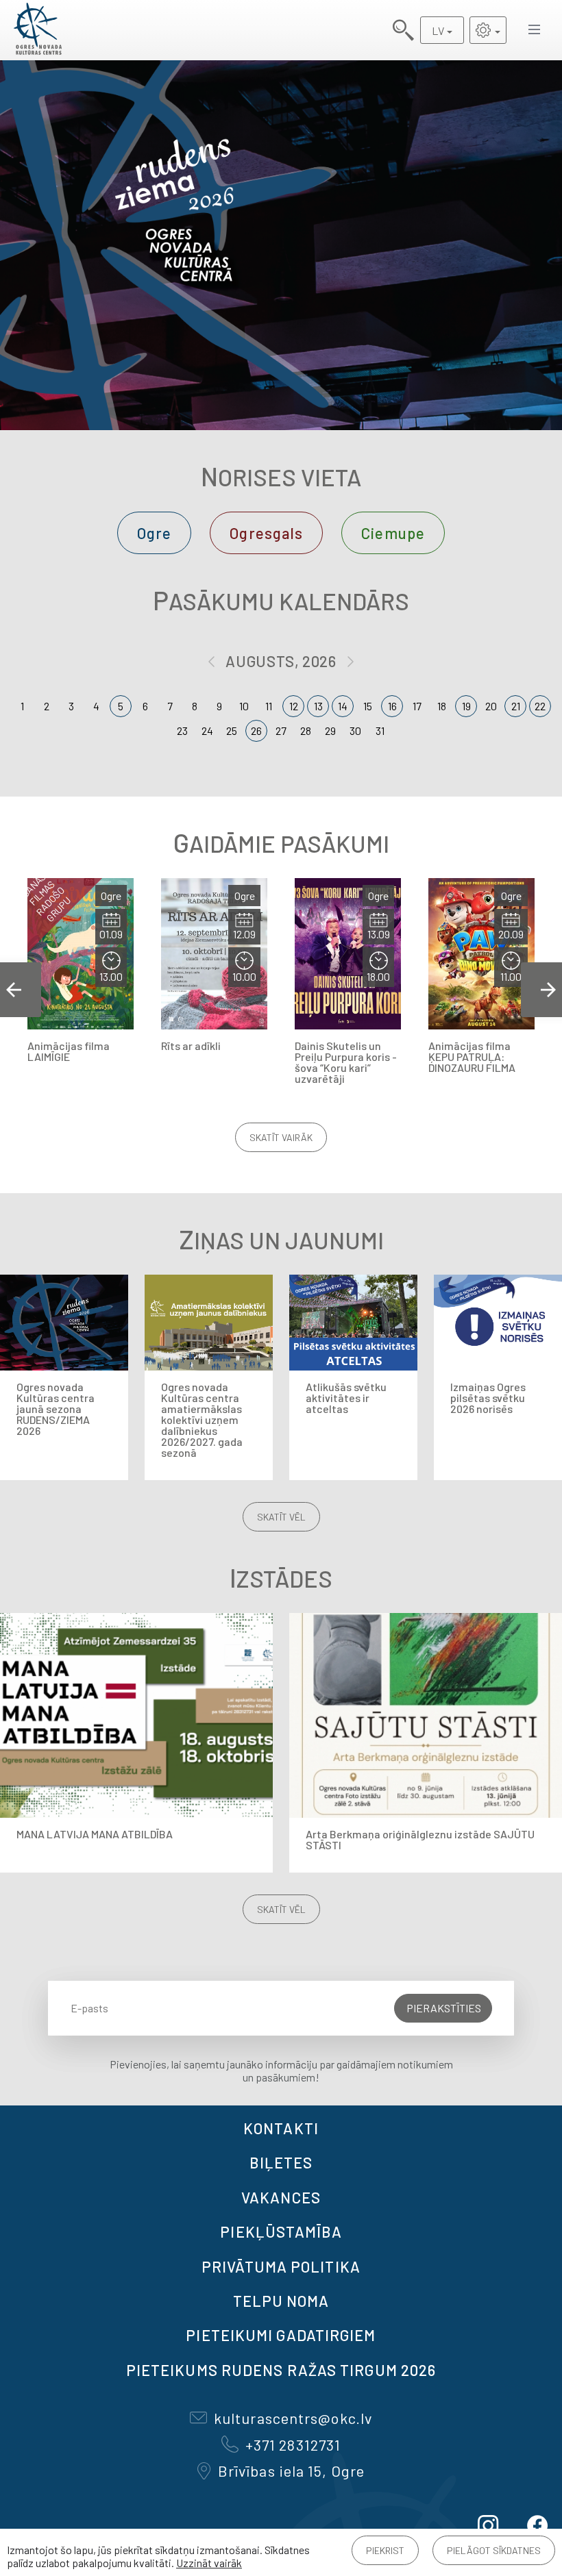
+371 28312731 (293, 2444)
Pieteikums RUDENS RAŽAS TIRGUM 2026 (281, 2370)
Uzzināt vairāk (209, 2563)
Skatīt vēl (281, 1517)
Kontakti (281, 2128)
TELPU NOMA (281, 2301)
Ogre (154, 533)
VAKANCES (281, 2197)
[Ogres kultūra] (38, 30)
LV (438, 30)
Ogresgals (266, 533)
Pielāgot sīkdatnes (494, 2550)
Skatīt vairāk (281, 1137)
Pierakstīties (444, 2008)
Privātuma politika (281, 2266)
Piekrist (385, 2550)
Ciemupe (393, 533)
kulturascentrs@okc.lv (293, 2418)
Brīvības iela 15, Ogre (291, 2471)
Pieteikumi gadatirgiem (281, 2335)
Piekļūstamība (281, 2231)
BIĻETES (281, 2162)
